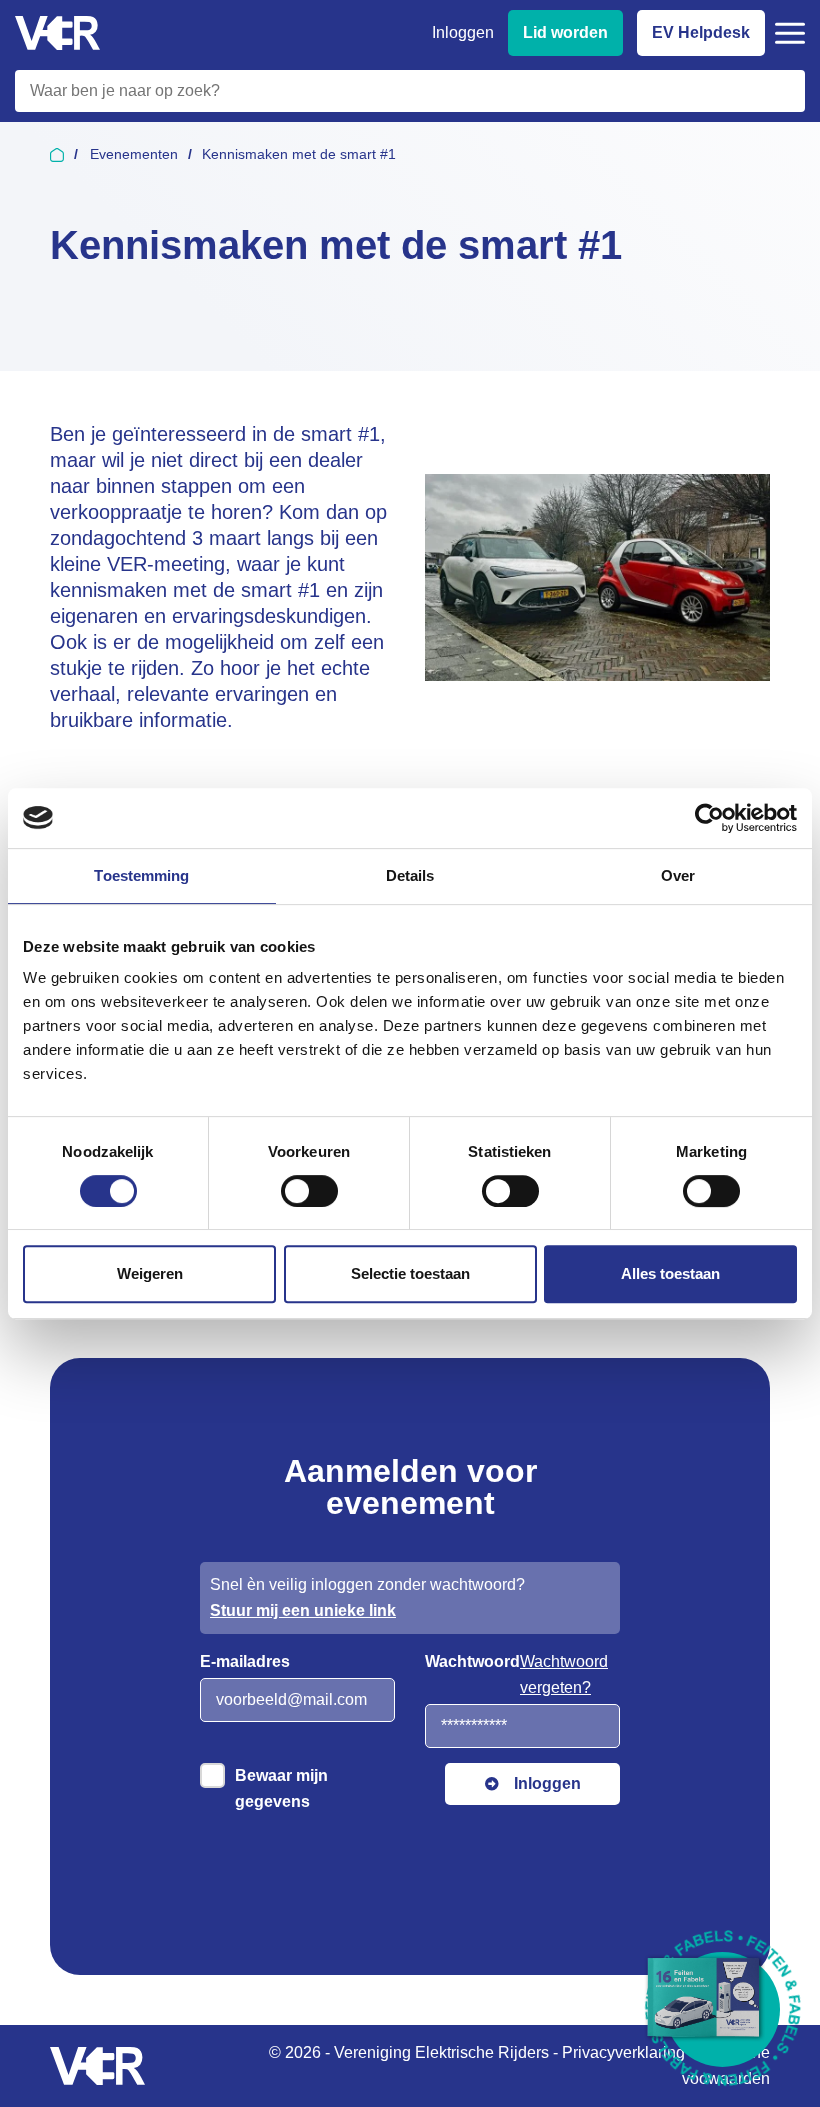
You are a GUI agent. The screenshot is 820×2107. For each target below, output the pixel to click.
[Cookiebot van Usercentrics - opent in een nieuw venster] (709, 818)
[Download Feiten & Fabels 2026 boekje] (722, 2009)
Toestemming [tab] (141, 875)
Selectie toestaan (410, 1273)
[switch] (309, 1191)
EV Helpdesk (701, 32)
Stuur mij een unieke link (303, 1610)
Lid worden (565, 32)
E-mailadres (245, 1661)
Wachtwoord (472, 1661)
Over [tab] (678, 875)
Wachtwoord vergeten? (564, 1674)
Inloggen (463, 32)
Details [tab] (410, 875)
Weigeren (150, 1273)
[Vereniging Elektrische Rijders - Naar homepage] (57, 33)
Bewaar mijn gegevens (281, 1788)
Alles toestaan (670, 1273)
